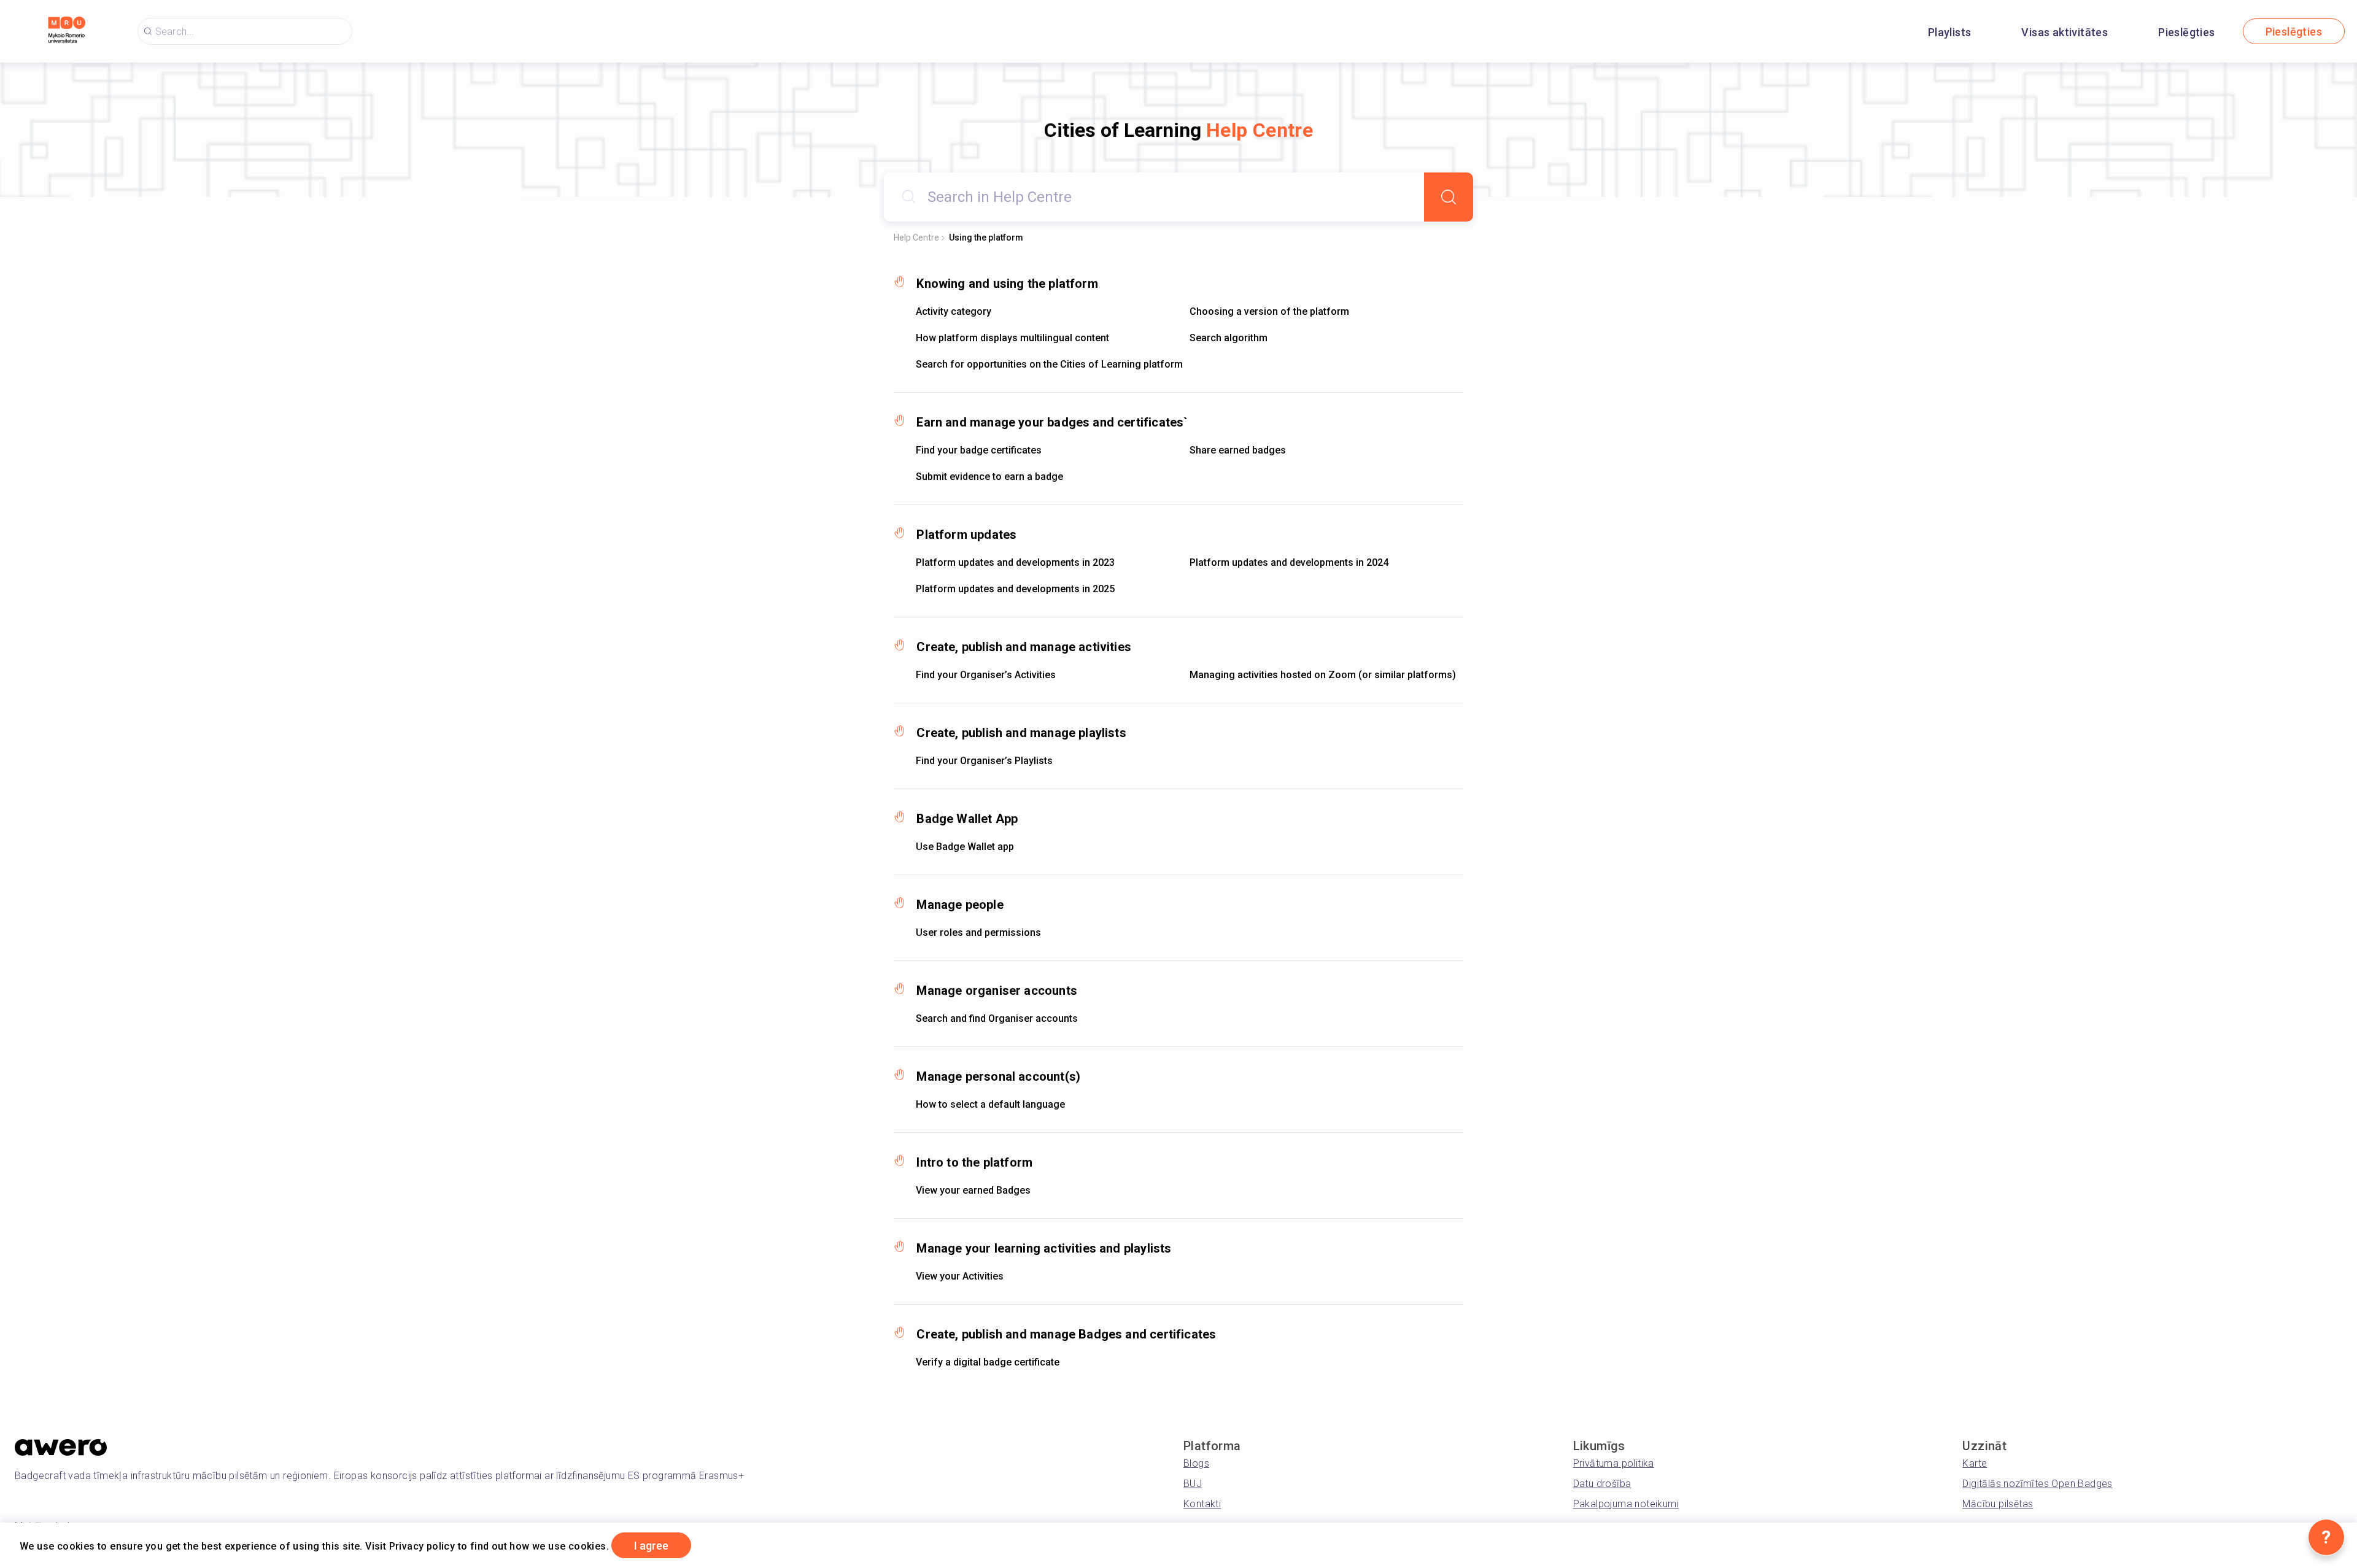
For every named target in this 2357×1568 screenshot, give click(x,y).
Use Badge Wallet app (965, 847)
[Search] (1449, 197)
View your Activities (960, 1276)
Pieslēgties (2186, 32)
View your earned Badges (973, 1190)
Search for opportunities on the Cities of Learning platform (1049, 364)
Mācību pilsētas (1998, 1504)
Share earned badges (1238, 450)
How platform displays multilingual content (1012, 338)
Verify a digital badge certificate (988, 1362)
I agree (651, 1546)
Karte (1975, 1463)
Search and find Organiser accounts (997, 1018)
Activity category (954, 311)
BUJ (1193, 1484)
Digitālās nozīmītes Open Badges (2037, 1484)
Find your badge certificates (979, 450)
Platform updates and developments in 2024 (1289, 562)
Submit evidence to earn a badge (989, 477)
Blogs (1196, 1463)
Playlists (1950, 32)
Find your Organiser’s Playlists (984, 761)
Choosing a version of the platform (1269, 311)
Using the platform (986, 238)
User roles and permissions (978, 933)
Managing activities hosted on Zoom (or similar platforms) (1323, 675)
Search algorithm (1229, 338)
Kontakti (1202, 1504)
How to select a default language (990, 1104)
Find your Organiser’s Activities (986, 675)
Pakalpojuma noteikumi (1626, 1504)
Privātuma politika (1614, 1463)
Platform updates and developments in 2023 (1015, 562)
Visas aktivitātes (2065, 32)
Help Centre (916, 238)
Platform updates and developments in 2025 (1015, 589)
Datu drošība (1602, 1484)
